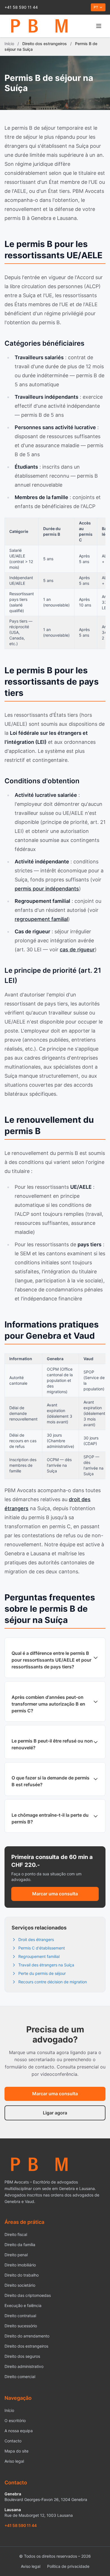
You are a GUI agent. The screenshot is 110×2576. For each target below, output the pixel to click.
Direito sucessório (21, 2326)
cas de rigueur (77, 950)
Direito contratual (20, 2316)
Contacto (13, 2441)
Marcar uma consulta (55, 1894)
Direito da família (20, 2245)
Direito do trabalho (22, 2275)
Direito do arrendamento (27, 2336)
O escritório (15, 2420)
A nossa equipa (19, 2431)
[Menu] (99, 26)
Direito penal (16, 2255)
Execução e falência (23, 2305)
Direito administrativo (24, 2366)
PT (96, 7)
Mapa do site (16, 2451)
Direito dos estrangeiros (26, 2346)
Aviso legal (14, 2461)
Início (9, 44)
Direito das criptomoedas (28, 2295)
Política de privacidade (68, 2566)
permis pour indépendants (47, 889)
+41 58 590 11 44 (21, 7)
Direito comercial (20, 2377)
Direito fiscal (16, 2234)
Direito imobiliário (20, 2265)
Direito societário (20, 2285)
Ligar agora (55, 2113)
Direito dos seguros (22, 2356)
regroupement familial (41, 919)
